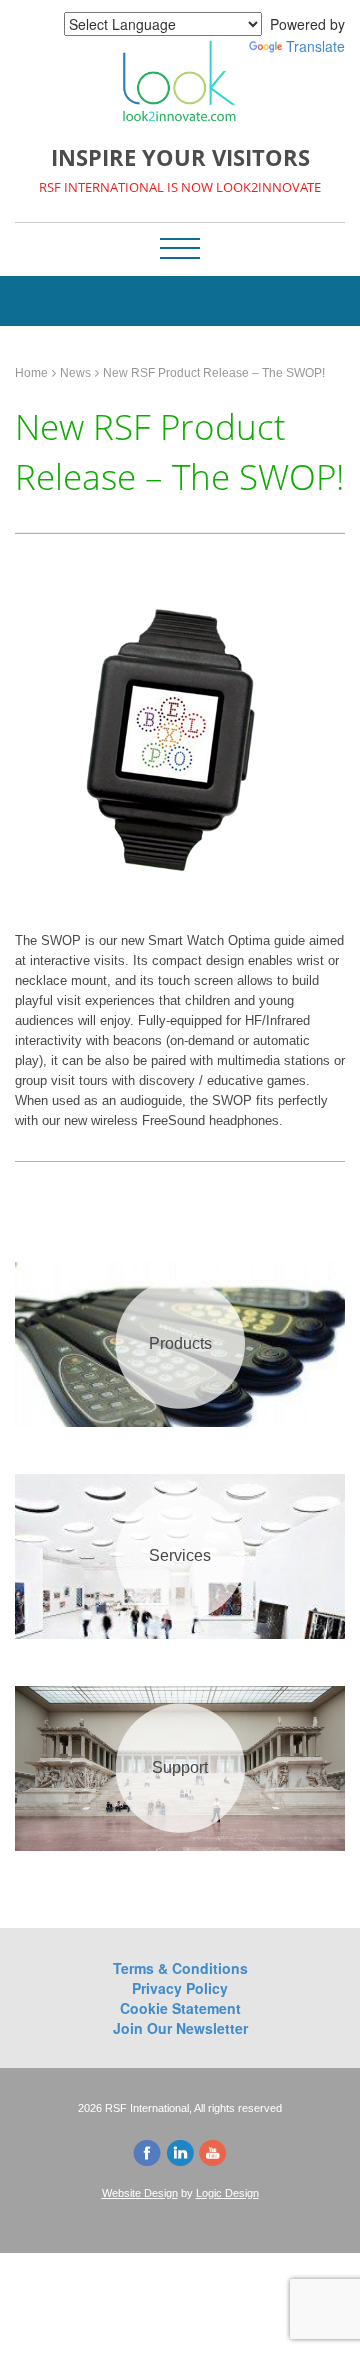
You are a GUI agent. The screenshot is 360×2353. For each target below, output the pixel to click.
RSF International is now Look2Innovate (180, 187)
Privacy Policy (180, 1988)
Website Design (140, 2193)
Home (31, 373)
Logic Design (227, 2193)
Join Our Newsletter (180, 2028)
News (75, 373)
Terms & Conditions (180, 1968)
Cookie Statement (180, 2008)
